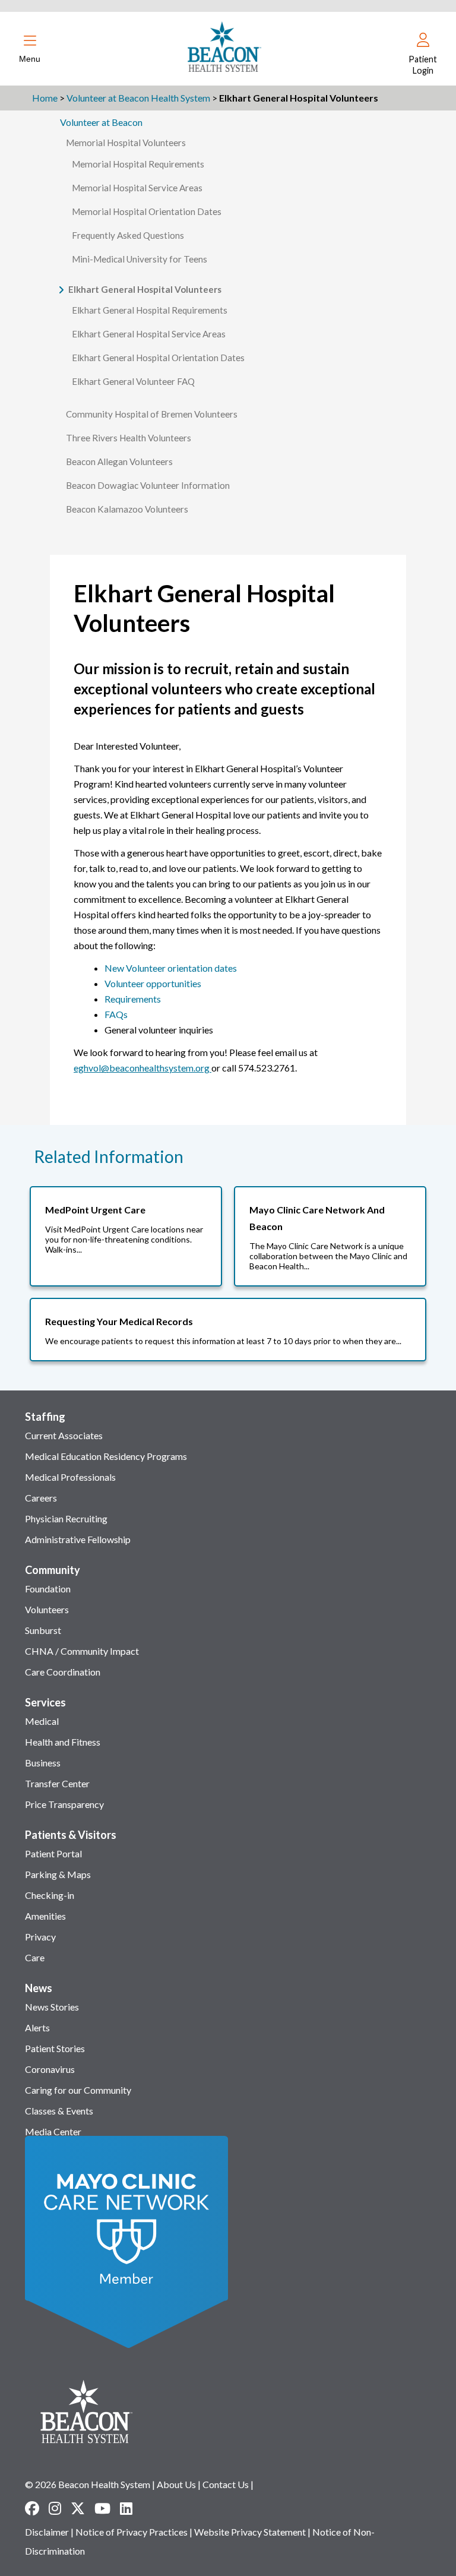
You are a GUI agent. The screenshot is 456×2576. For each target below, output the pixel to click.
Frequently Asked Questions (128, 235)
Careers (41, 1498)
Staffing (45, 1417)
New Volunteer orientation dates (171, 968)
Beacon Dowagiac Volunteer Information (148, 485)
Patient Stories (55, 2048)
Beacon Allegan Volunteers (119, 462)
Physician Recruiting (66, 1518)
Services (45, 1702)
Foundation (48, 1589)
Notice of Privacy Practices (132, 2532)
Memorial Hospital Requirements (138, 164)
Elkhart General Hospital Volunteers (145, 289)
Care (35, 1957)
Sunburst (43, 1630)
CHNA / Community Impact (82, 1651)
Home (45, 98)
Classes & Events (59, 2111)
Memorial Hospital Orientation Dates (147, 211)
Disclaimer (47, 2532)
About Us (176, 2484)
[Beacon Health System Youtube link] (102, 2508)
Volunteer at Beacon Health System (138, 98)
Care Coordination (63, 1672)
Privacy (40, 1937)
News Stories (52, 2007)
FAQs (116, 1014)
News (39, 1988)
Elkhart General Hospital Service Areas (149, 334)
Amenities (45, 1916)
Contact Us (226, 2484)
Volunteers (47, 1609)
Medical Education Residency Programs (106, 1456)
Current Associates (64, 1435)
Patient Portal (53, 1853)
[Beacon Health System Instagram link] (55, 2508)
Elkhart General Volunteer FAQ (133, 381)
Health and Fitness (63, 1742)
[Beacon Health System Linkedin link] (126, 2508)
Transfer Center (57, 1783)
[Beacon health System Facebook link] (32, 2508)
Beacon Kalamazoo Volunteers (127, 509)
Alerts (37, 2027)
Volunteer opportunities (153, 983)
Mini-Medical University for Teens (140, 259)
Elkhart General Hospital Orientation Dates (158, 358)
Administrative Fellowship (78, 1539)
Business (43, 1763)
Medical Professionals (70, 1477)
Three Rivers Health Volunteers (129, 438)
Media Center (53, 2131)
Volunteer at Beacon (101, 122)
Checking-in (50, 1895)
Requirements (133, 999)
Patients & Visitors (71, 1835)
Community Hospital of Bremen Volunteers (152, 414)
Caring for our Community (78, 2090)
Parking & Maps (58, 1874)
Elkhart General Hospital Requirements (150, 310)
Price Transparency (64, 1804)
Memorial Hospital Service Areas (137, 188)
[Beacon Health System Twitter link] (78, 2508)
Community (53, 1570)
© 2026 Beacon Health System (88, 2484)
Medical (42, 1721)
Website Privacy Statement (250, 2532)
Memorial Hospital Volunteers (126, 143)
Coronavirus (50, 2069)
